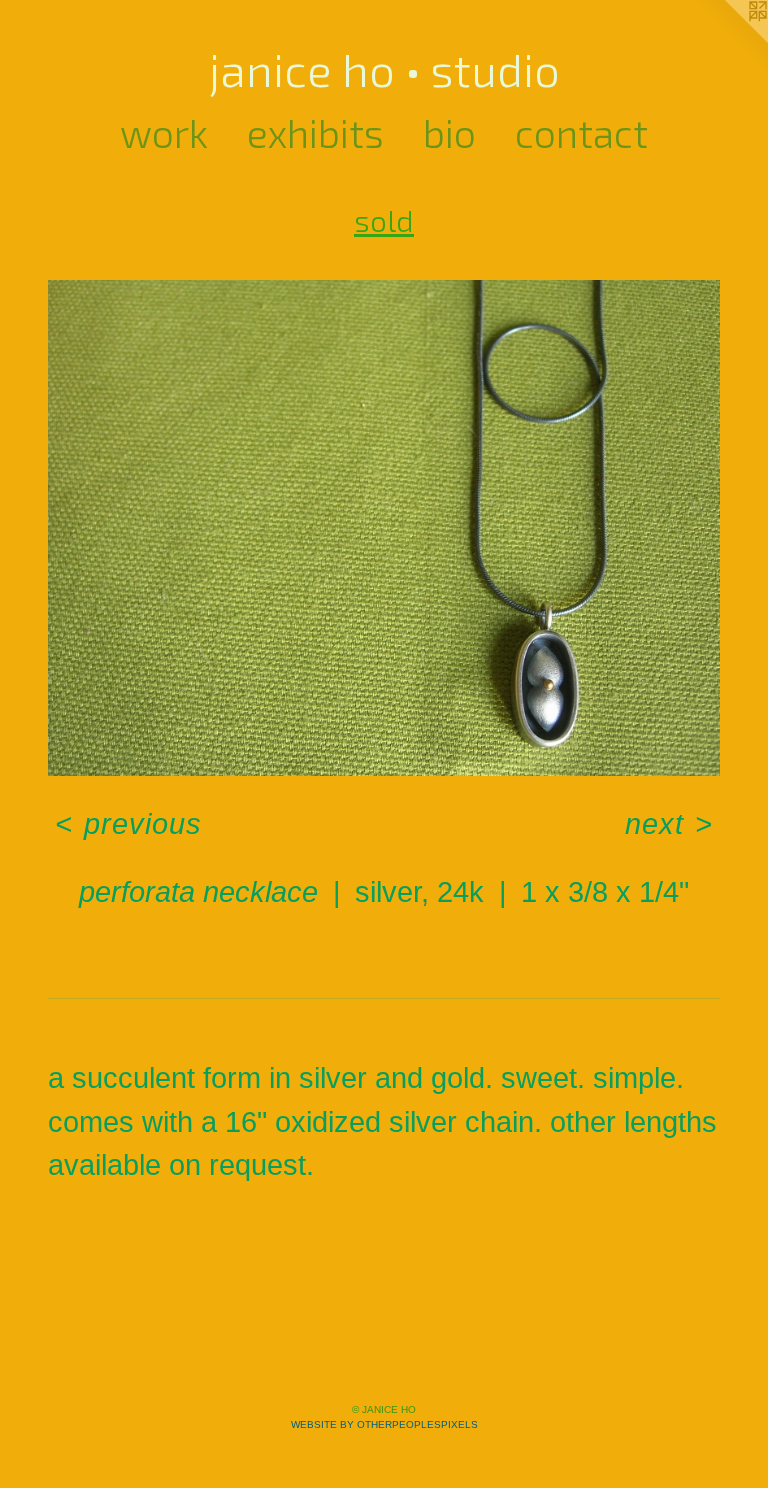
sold (384, 220)
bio (449, 132)
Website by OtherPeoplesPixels (384, 1424)
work (164, 132)
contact (581, 132)
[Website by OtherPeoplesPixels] (728, 40)
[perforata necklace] (384, 528)
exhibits (315, 132)
